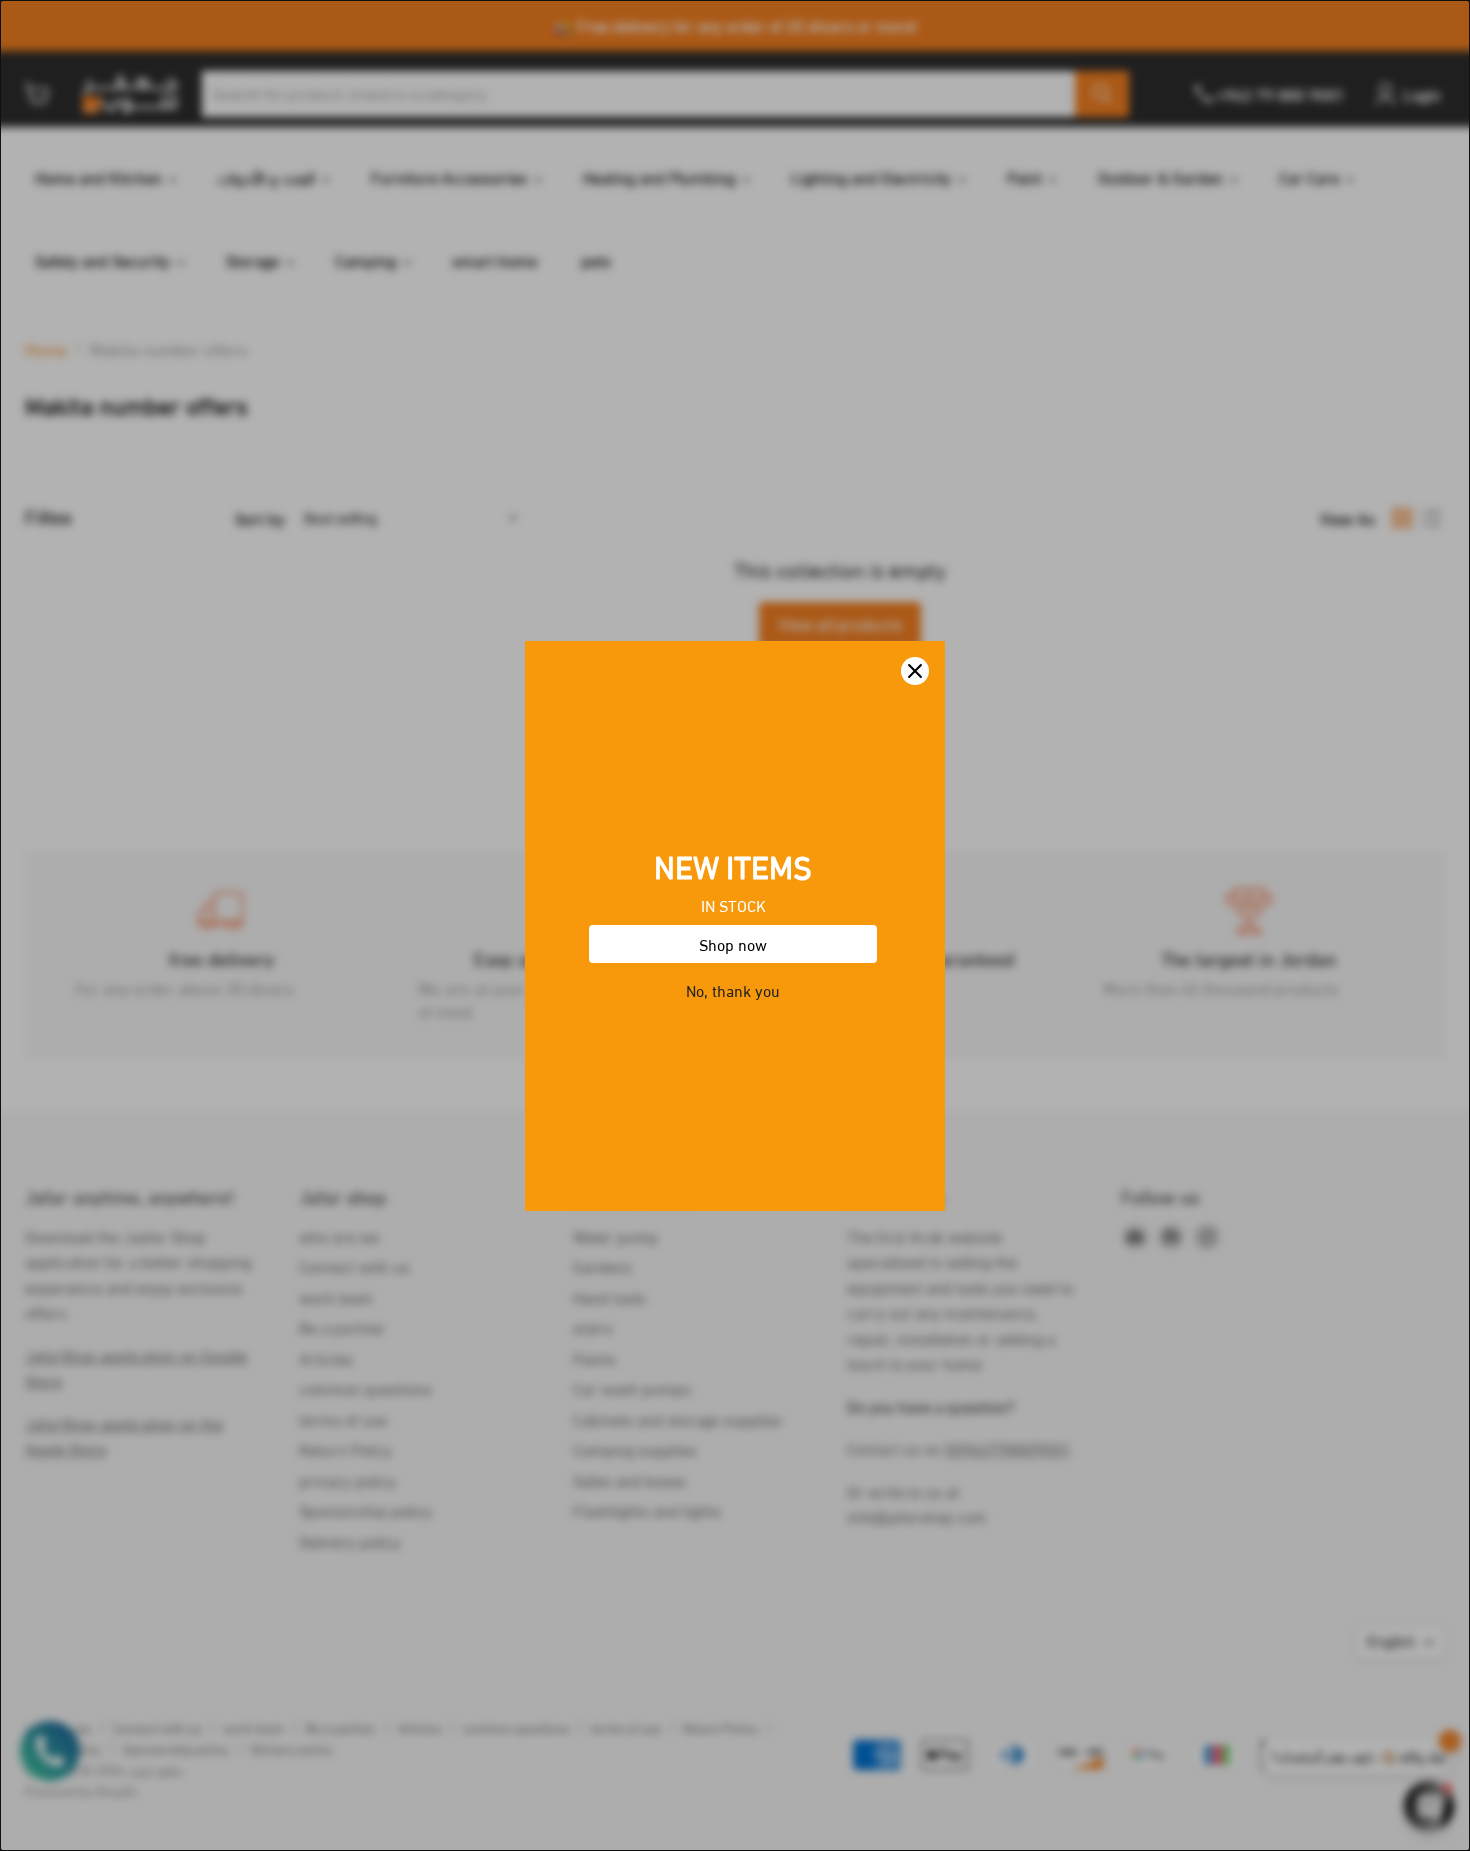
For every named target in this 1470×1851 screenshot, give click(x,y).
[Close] (915, 671)
